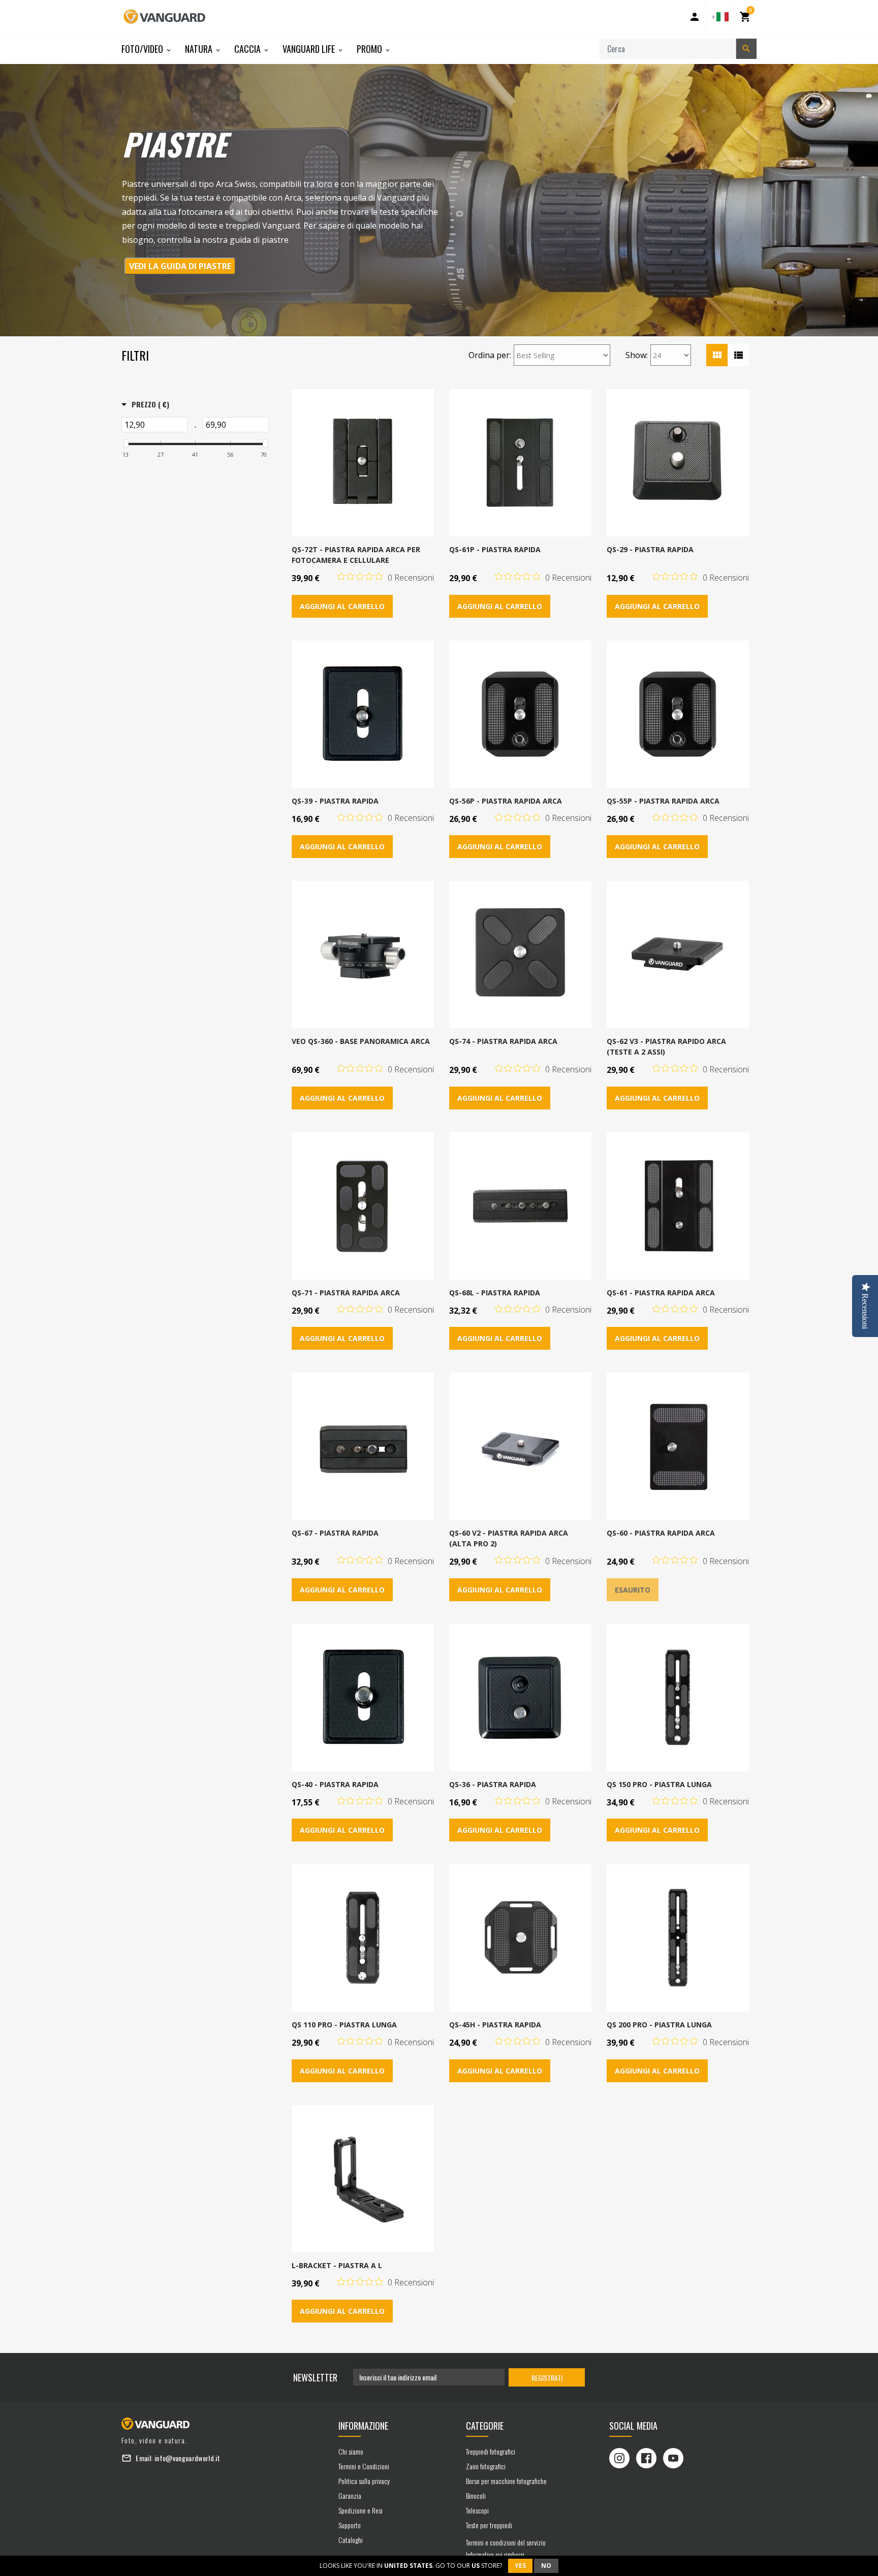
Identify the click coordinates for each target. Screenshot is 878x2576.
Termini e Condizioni (364, 2466)
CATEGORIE (485, 2426)
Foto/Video (143, 49)
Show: (637, 355)
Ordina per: (490, 355)
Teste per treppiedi (489, 2525)
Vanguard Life (310, 49)
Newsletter (315, 2377)
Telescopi (477, 2510)
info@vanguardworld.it (187, 2458)
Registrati (547, 2378)
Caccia (248, 49)
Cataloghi (351, 2540)
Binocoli (476, 2495)
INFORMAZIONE (363, 2426)
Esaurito (633, 1590)
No (546, 2566)
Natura (200, 49)
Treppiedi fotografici (491, 2451)
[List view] (738, 355)
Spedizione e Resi (360, 2510)
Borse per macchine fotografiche (506, 2481)
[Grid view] (717, 355)
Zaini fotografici (486, 2466)
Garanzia (350, 2495)
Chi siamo (351, 2451)
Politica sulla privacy (364, 2481)
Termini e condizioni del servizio (506, 2542)
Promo (370, 49)
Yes (520, 2566)
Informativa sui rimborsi (495, 2554)
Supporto (350, 2525)
